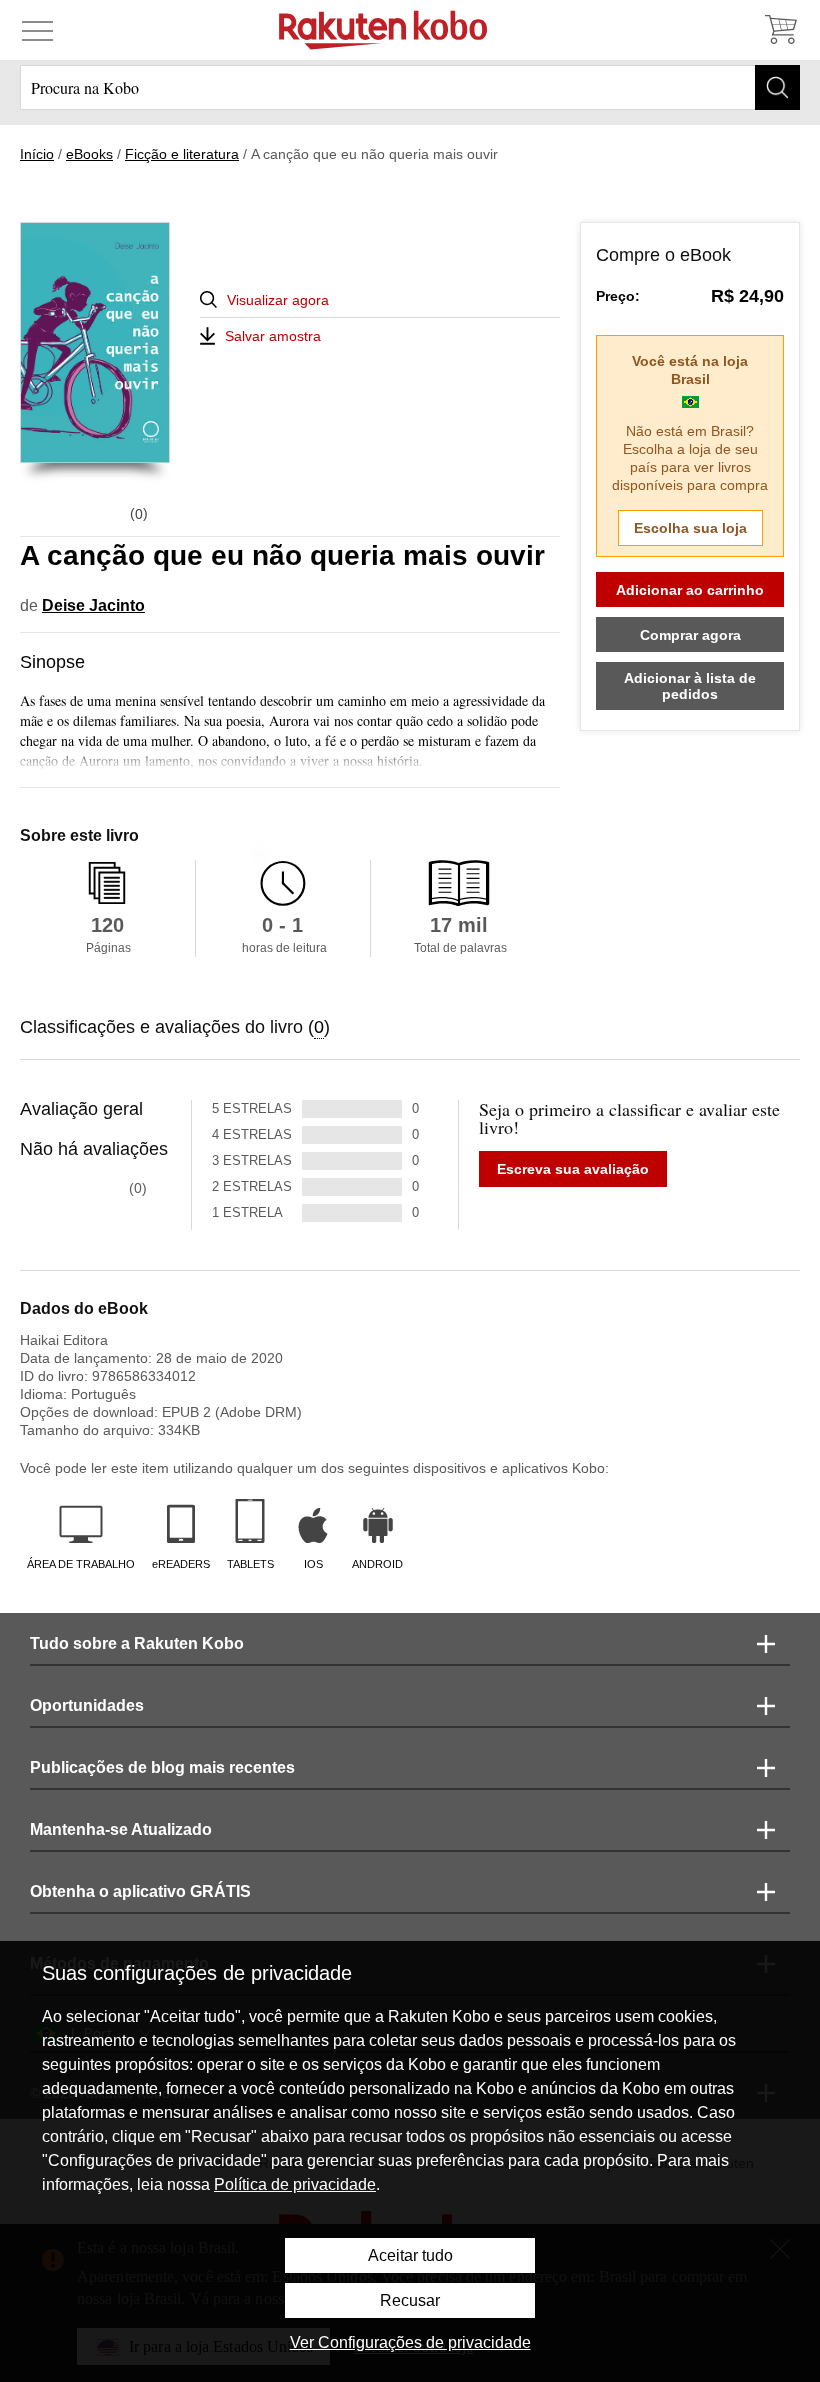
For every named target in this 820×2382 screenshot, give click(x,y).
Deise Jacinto (93, 605)
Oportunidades (87, 1705)
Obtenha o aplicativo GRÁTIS (140, 1891)
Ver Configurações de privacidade (410, 2342)
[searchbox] (410, 87)
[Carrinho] (780, 30)
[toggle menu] (37, 30)
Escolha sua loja (690, 528)
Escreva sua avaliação (573, 1169)
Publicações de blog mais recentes (162, 1767)
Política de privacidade (295, 2184)
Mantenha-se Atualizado (121, 1829)
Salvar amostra (273, 336)
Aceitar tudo (410, 2255)
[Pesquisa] (777, 87)
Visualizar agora (278, 300)
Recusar (410, 2300)
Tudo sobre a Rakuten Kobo (137, 1643)
